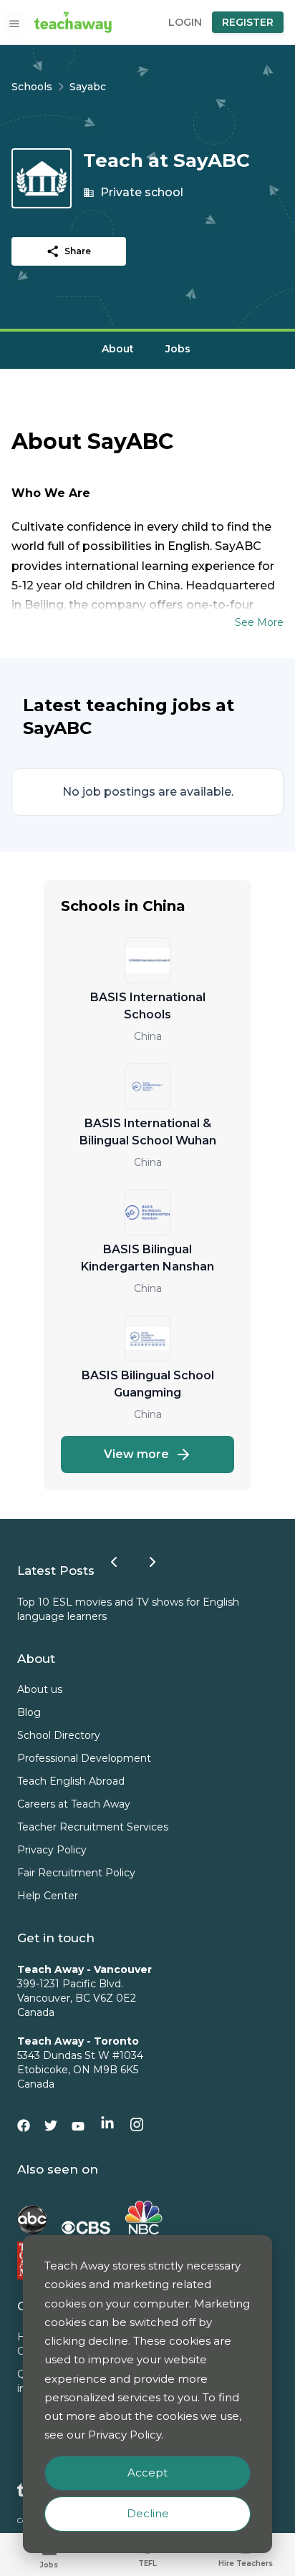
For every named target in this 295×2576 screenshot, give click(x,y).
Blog (29, 1712)
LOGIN (185, 22)
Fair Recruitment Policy (76, 1873)
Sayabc (88, 87)
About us (40, 1689)
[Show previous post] (114, 1562)
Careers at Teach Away (74, 1804)
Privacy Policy (52, 1850)
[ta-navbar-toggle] (14, 24)
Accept (147, 2473)
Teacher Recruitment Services (93, 1827)
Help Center (48, 1896)
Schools (32, 87)
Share (78, 251)
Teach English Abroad (71, 1781)
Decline (148, 2513)
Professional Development (84, 1758)
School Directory (59, 1735)
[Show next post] (153, 1562)
